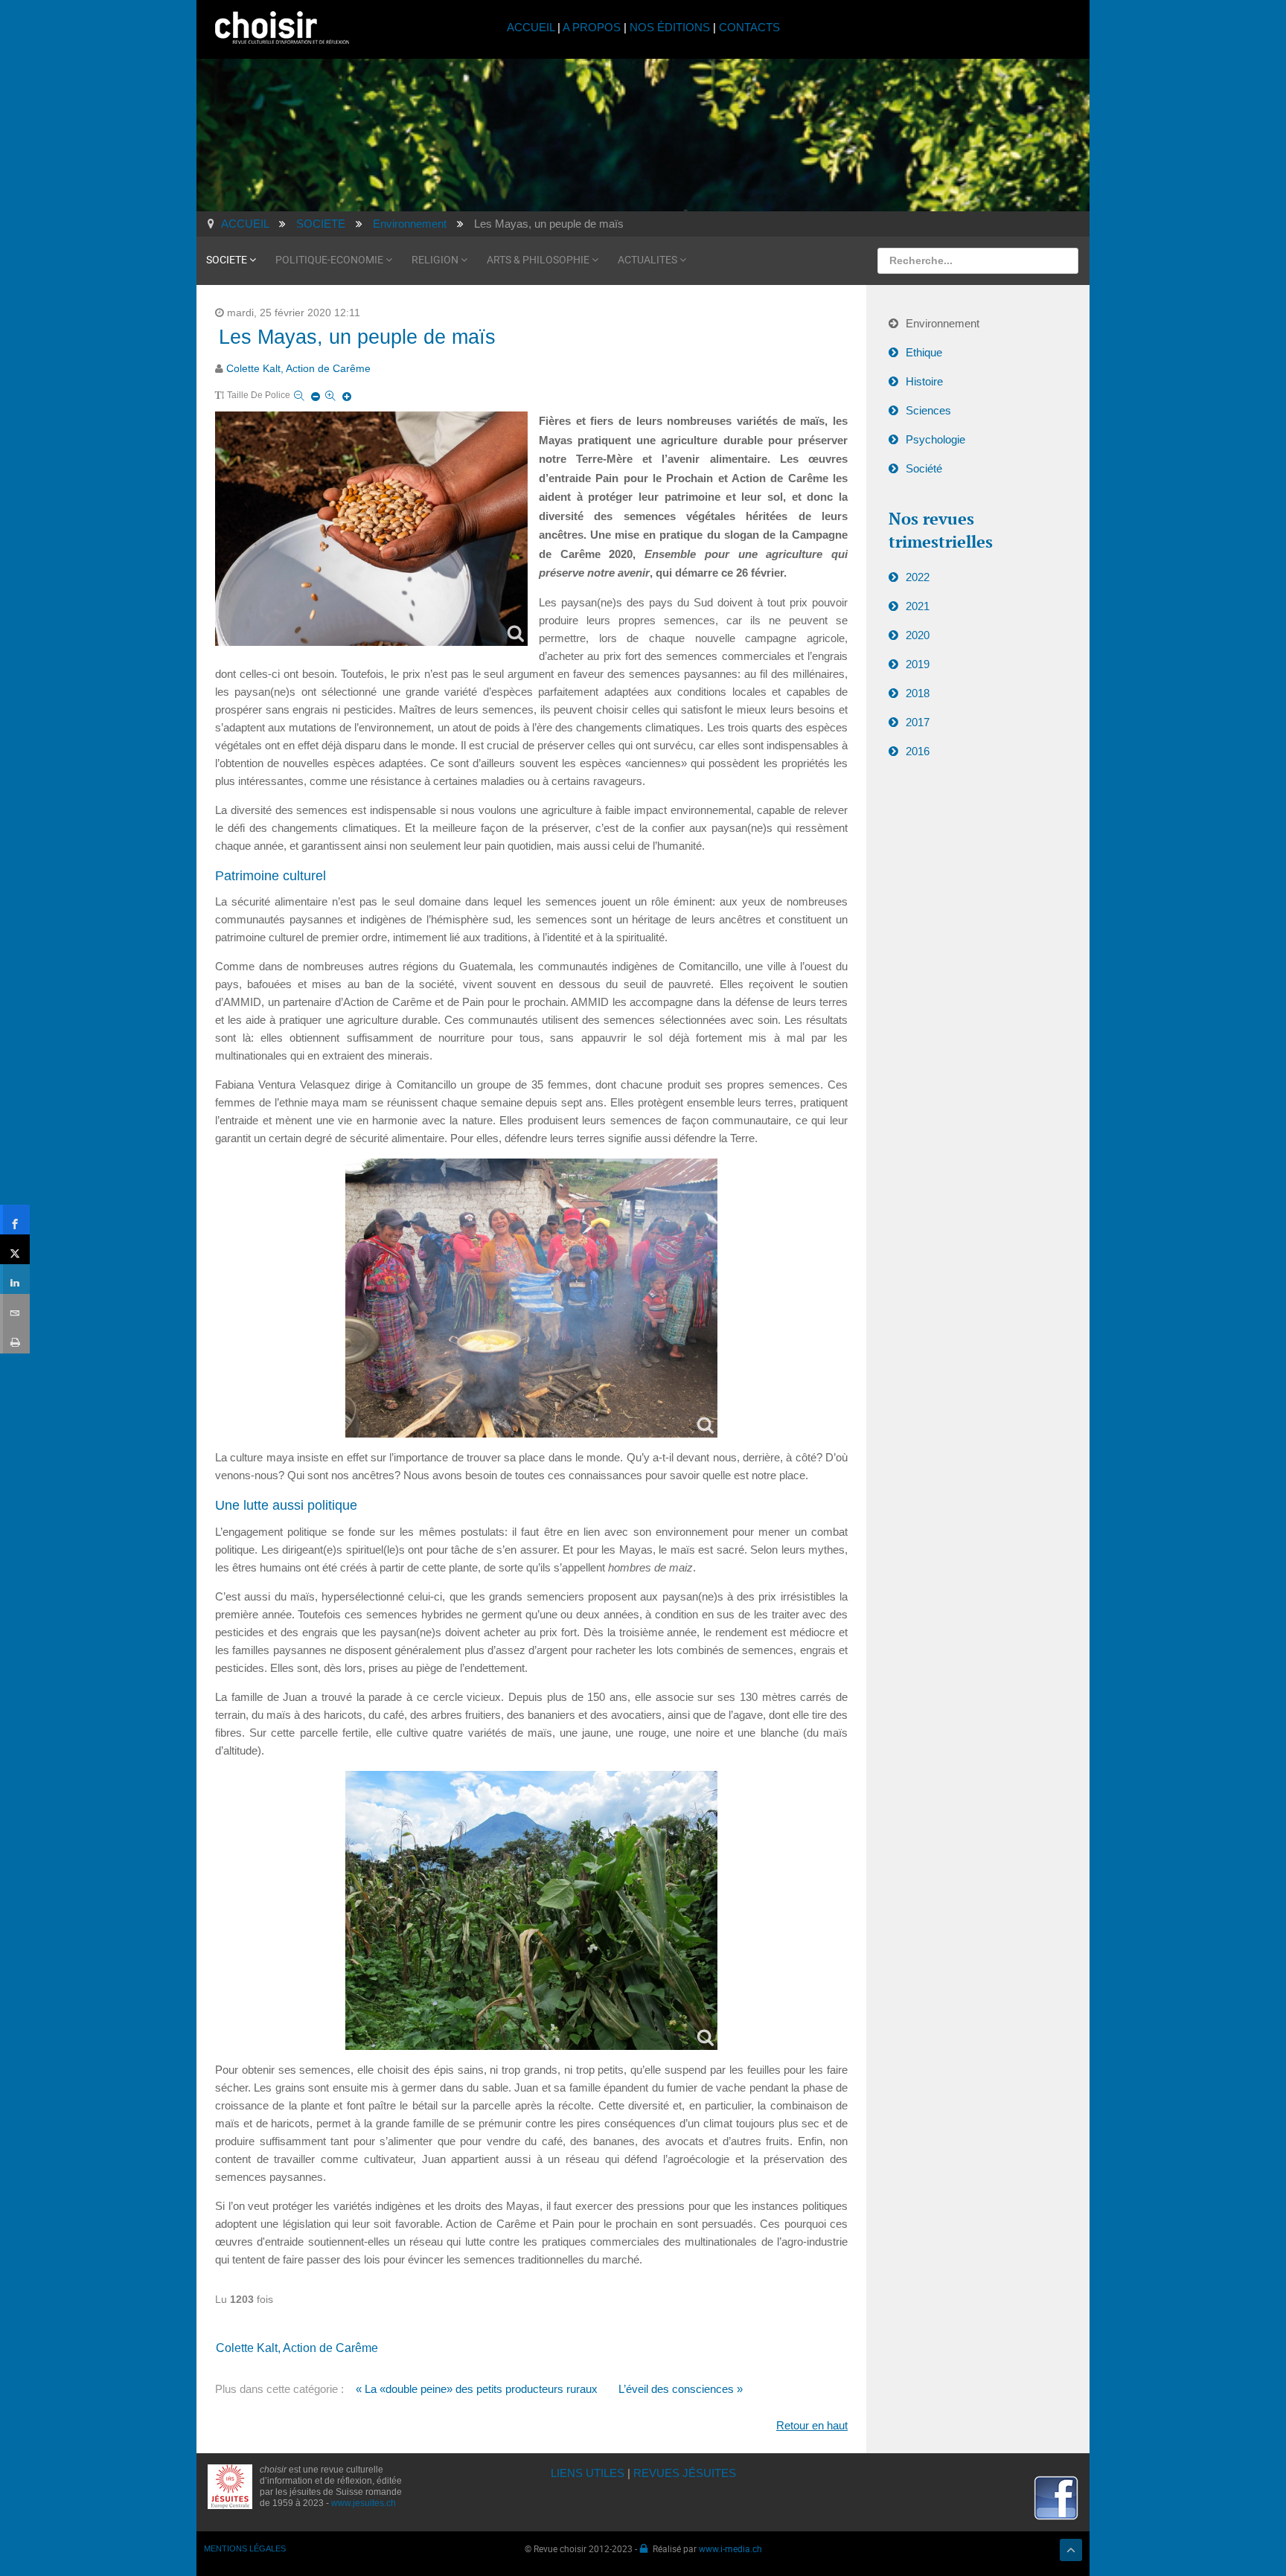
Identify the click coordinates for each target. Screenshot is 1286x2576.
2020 (918, 635)
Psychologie (935, 439)
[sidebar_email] (15, 1309)
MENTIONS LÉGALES (245, 2548)
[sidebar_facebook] (15, 1220)
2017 (918, 722)
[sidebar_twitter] (15, 1249)
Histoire (924, 381)
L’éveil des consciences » (681, 2389)
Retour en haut (812, 2425)
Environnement (943, 323)
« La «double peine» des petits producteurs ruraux (477, 2389)
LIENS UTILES (588, 2473)
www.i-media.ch (730, 2548)
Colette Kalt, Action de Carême (298, 369)
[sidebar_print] (15, 1339)
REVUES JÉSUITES (685, 2473)
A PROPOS (592, 27)
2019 (918, 664)
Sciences (928, 410)
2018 (918, 693)
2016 (918, 751)
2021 (918, 606)
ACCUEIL (532, 27)
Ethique (924, 352)
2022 (918, 577)
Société (924, 468)
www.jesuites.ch (364, 2503)
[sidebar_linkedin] (15, 1279)
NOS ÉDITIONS (670, 27)
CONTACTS (749, 27)
